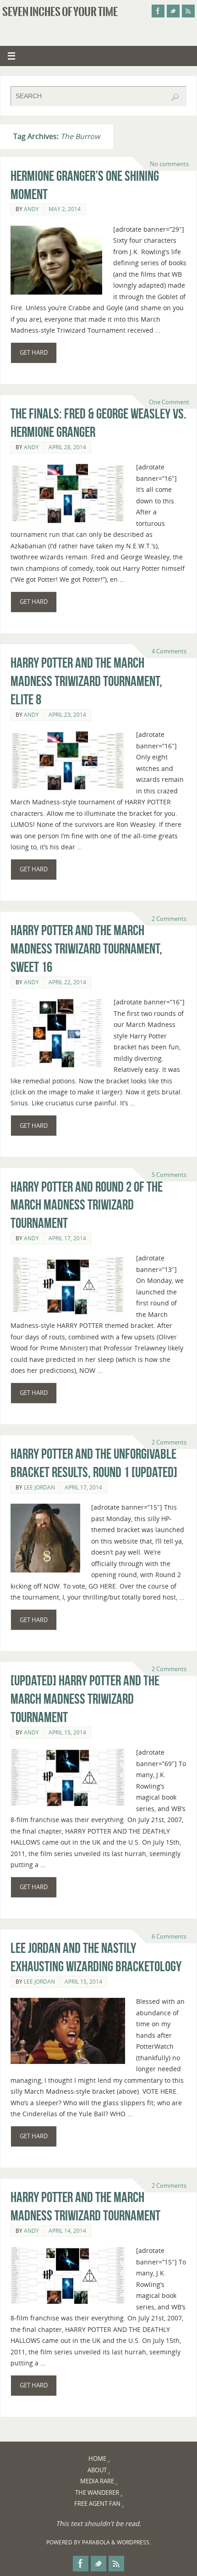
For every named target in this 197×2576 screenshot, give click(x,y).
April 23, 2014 (67, 715)
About (97, 2470)
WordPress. (134, 2542)
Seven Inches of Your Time (60, 12)
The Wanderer (97, 2492)
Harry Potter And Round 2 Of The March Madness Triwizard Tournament (87, 1205)
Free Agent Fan (97, 2504)
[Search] (175, 97)
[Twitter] (173, 11)
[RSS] (188, 11)
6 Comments (169, 1936)
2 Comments (169, 919)
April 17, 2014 (67, 1238)
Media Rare (97, 2481)
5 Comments (169, 1175)
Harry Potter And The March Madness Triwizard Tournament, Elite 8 (86, 681)
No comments (169, 164)
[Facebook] (158, 11)
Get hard (34, 352)
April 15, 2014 (67, 1732)
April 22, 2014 (67, 982)
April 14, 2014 (67, 2231)
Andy (31, 209)
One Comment (169, 402)
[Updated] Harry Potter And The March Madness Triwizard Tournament (85, 1699)
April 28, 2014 (67, 447)
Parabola (96, 2542)
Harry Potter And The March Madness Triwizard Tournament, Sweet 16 (86, 949)
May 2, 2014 (65, 209)
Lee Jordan (39, 1487)
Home (97, 2459)
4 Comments (169, 651)
